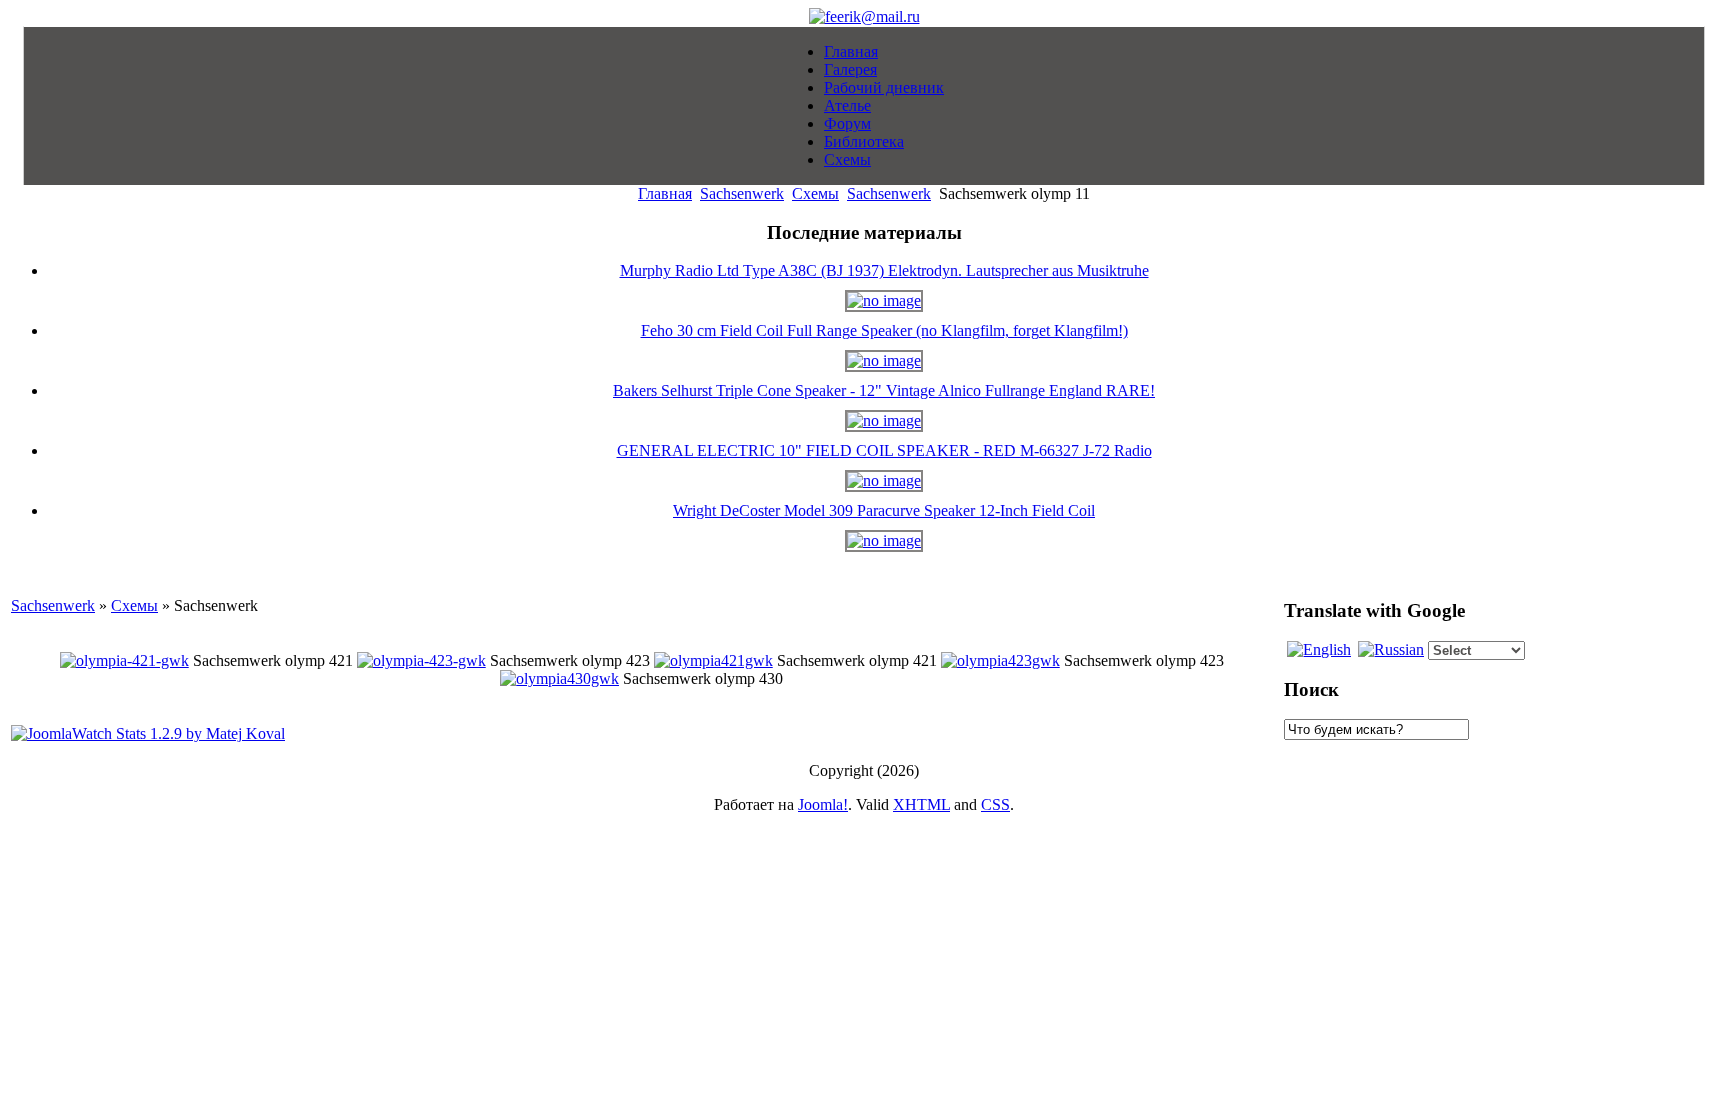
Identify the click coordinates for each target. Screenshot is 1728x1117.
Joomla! (823, 804)
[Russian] (1391, 649)
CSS (995, 804)
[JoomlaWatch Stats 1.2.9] (148, 733)
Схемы (815, 193)
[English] (1319, 649)
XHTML (921, 804)
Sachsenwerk (742, 193)
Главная (665, 193)
